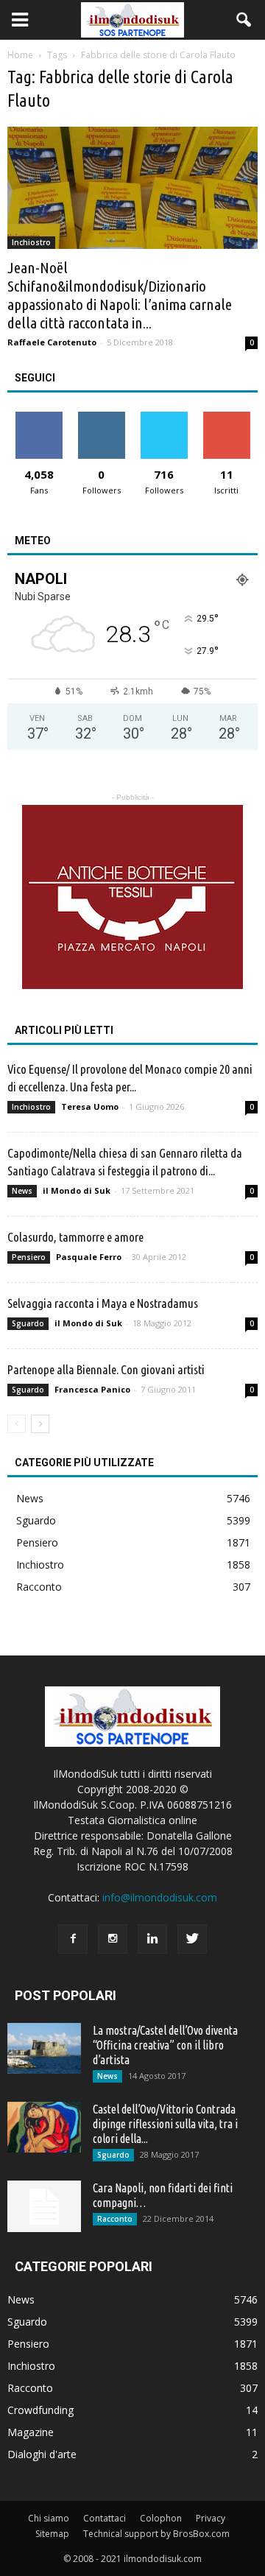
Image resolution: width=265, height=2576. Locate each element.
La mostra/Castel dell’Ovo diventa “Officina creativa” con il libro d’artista (165, 2045)
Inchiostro (31, 242)
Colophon (161, 2518)
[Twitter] (192, 1939)
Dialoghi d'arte (42, 2454)
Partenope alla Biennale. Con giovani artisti (106, 1369)
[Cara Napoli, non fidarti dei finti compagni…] (44, 2206)
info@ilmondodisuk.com (160, 1897)
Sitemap (52, 2534)
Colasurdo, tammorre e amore (75, 1237)
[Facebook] (73, 1939)
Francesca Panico (92, 1389)
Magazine (31, 2432)
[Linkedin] (152, 1939)
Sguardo (28, 1323)
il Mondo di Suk (77, 1190)
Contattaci (105, 2518)
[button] (244, 20)
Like (39, 417)
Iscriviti (226, 417)
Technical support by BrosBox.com (156, 2534)
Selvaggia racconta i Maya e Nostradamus (103, 1303)
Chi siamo (49, 2518)
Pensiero (29, 1257)
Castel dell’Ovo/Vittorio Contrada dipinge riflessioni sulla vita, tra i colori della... (165, 2124)
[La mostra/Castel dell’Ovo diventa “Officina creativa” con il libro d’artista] (44, 2048)
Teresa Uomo (90, 1106)
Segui (101, 417)
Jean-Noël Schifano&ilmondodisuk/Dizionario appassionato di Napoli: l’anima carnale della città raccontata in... (120, 295)
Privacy (211, 2518)
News (22, 1191)
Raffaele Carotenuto (52, 342)
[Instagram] (113, 1939)
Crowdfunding (40, 2410)
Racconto (39, 1587)
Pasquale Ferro (89, 1257)
